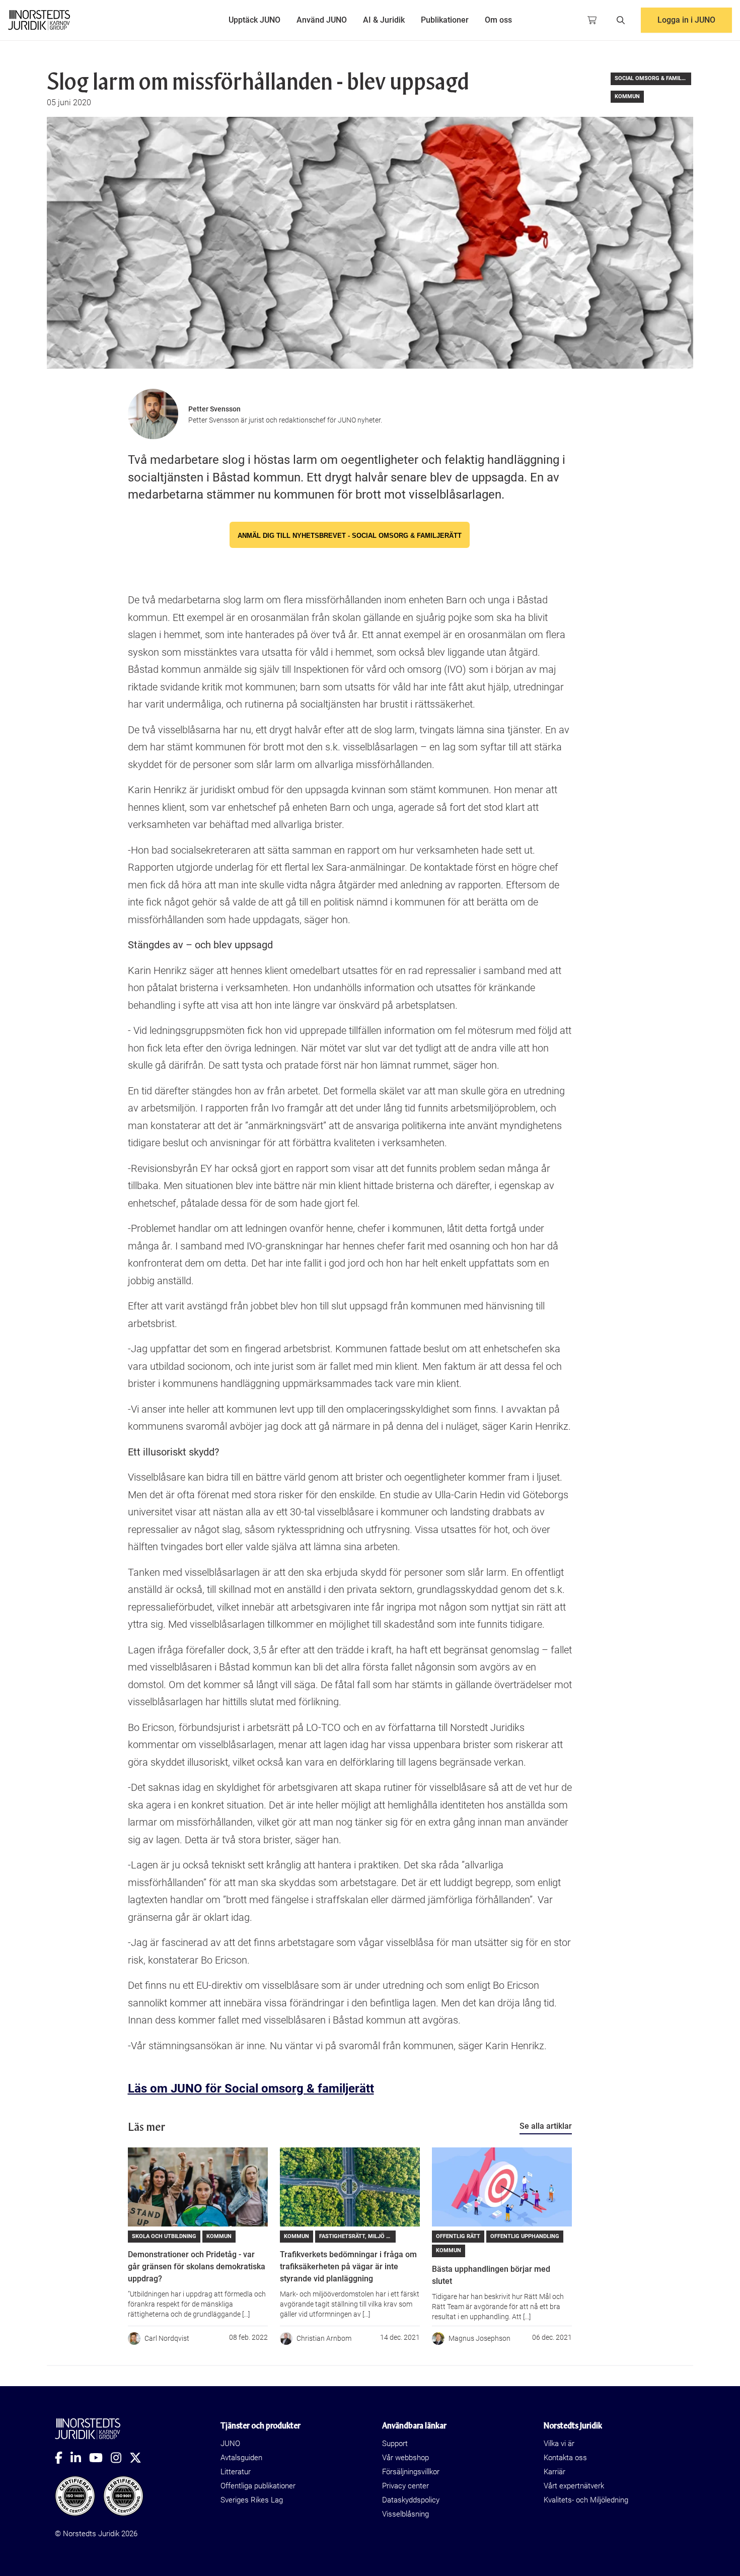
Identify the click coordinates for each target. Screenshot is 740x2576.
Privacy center (405, 2486)
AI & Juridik (384, 20)
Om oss (498, 20)
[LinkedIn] (80, 2458)
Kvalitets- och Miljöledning (586, 2500)
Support (395, 2444)
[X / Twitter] (139, 2458)
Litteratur (236, 2472)
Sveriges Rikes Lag (252, 2500)
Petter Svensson (214, 409)
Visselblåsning (405, 2514)
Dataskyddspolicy (411, 2500)
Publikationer (445, 20)
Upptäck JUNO (254, 20)
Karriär (554, 2472)
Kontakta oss (565, 2458)
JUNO (230, 2444)
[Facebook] (63, 2458)
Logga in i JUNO (686, 20)
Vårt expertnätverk (574, 2486)
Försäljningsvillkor (411, 2472)
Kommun (627, 96)
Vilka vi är (559, 2444)
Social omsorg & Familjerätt (653, 78)
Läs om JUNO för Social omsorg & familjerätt (251, 2088)
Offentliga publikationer (258, 2486)
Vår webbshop (405, 2458)
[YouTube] (100, 2458)
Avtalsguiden (241, 2458)
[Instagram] (120, 2458)
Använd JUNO (322, 20)
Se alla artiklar (546, 2126)
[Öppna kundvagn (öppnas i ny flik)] (592, 20)
